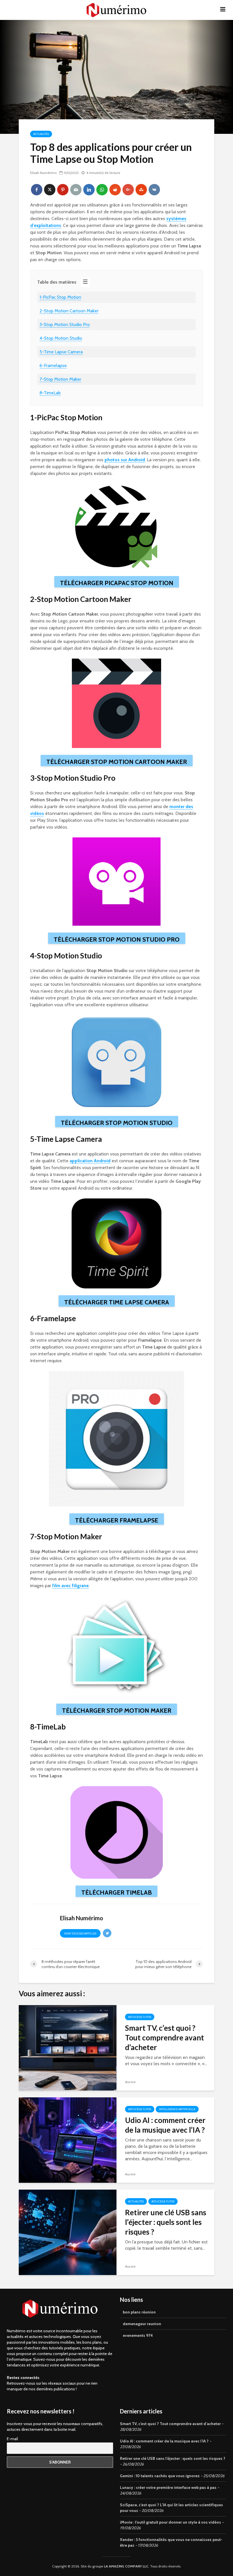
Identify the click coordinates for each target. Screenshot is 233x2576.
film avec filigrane (70, 1586)
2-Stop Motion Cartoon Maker (69, 311)
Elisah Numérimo (43, 173)
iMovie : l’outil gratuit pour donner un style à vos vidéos (170, 2522)
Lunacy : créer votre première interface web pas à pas (168, 2487)
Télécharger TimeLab (116, 1892)
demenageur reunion (142, 2324)
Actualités (41, 134)
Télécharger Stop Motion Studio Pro (117, 939)
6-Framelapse (53, 365)
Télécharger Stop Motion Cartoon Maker (117, 762)
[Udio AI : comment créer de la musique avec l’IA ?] (68, 2140)
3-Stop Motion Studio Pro (65, 324)
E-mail (12, 2439)
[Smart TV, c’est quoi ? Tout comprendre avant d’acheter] (68, 2047)
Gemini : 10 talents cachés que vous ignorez (160, 2476)
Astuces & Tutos (140, 2017)
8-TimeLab (50, 393)
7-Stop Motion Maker (60, 379)
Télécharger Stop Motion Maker (117, 1711)
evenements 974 (138, 2335)
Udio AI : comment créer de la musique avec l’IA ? (165, 2125)
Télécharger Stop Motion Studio (117, 1123)
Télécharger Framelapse (117, 1520)
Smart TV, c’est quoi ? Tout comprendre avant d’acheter (165, 2038)
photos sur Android (125, 460)
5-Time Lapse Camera (61, 352)
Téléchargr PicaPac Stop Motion (117, 583)
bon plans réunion (139, 2312)
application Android (90, 1161)
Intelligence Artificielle (177, 2109)
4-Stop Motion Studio (61, 338)
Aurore (130, 2082)
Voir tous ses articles (80, 1933)
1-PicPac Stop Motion (60, 297)
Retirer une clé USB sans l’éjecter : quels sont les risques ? (166, 2222)
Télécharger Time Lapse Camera (117, 1302)
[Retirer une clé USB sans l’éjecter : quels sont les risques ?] (68, 2232)
